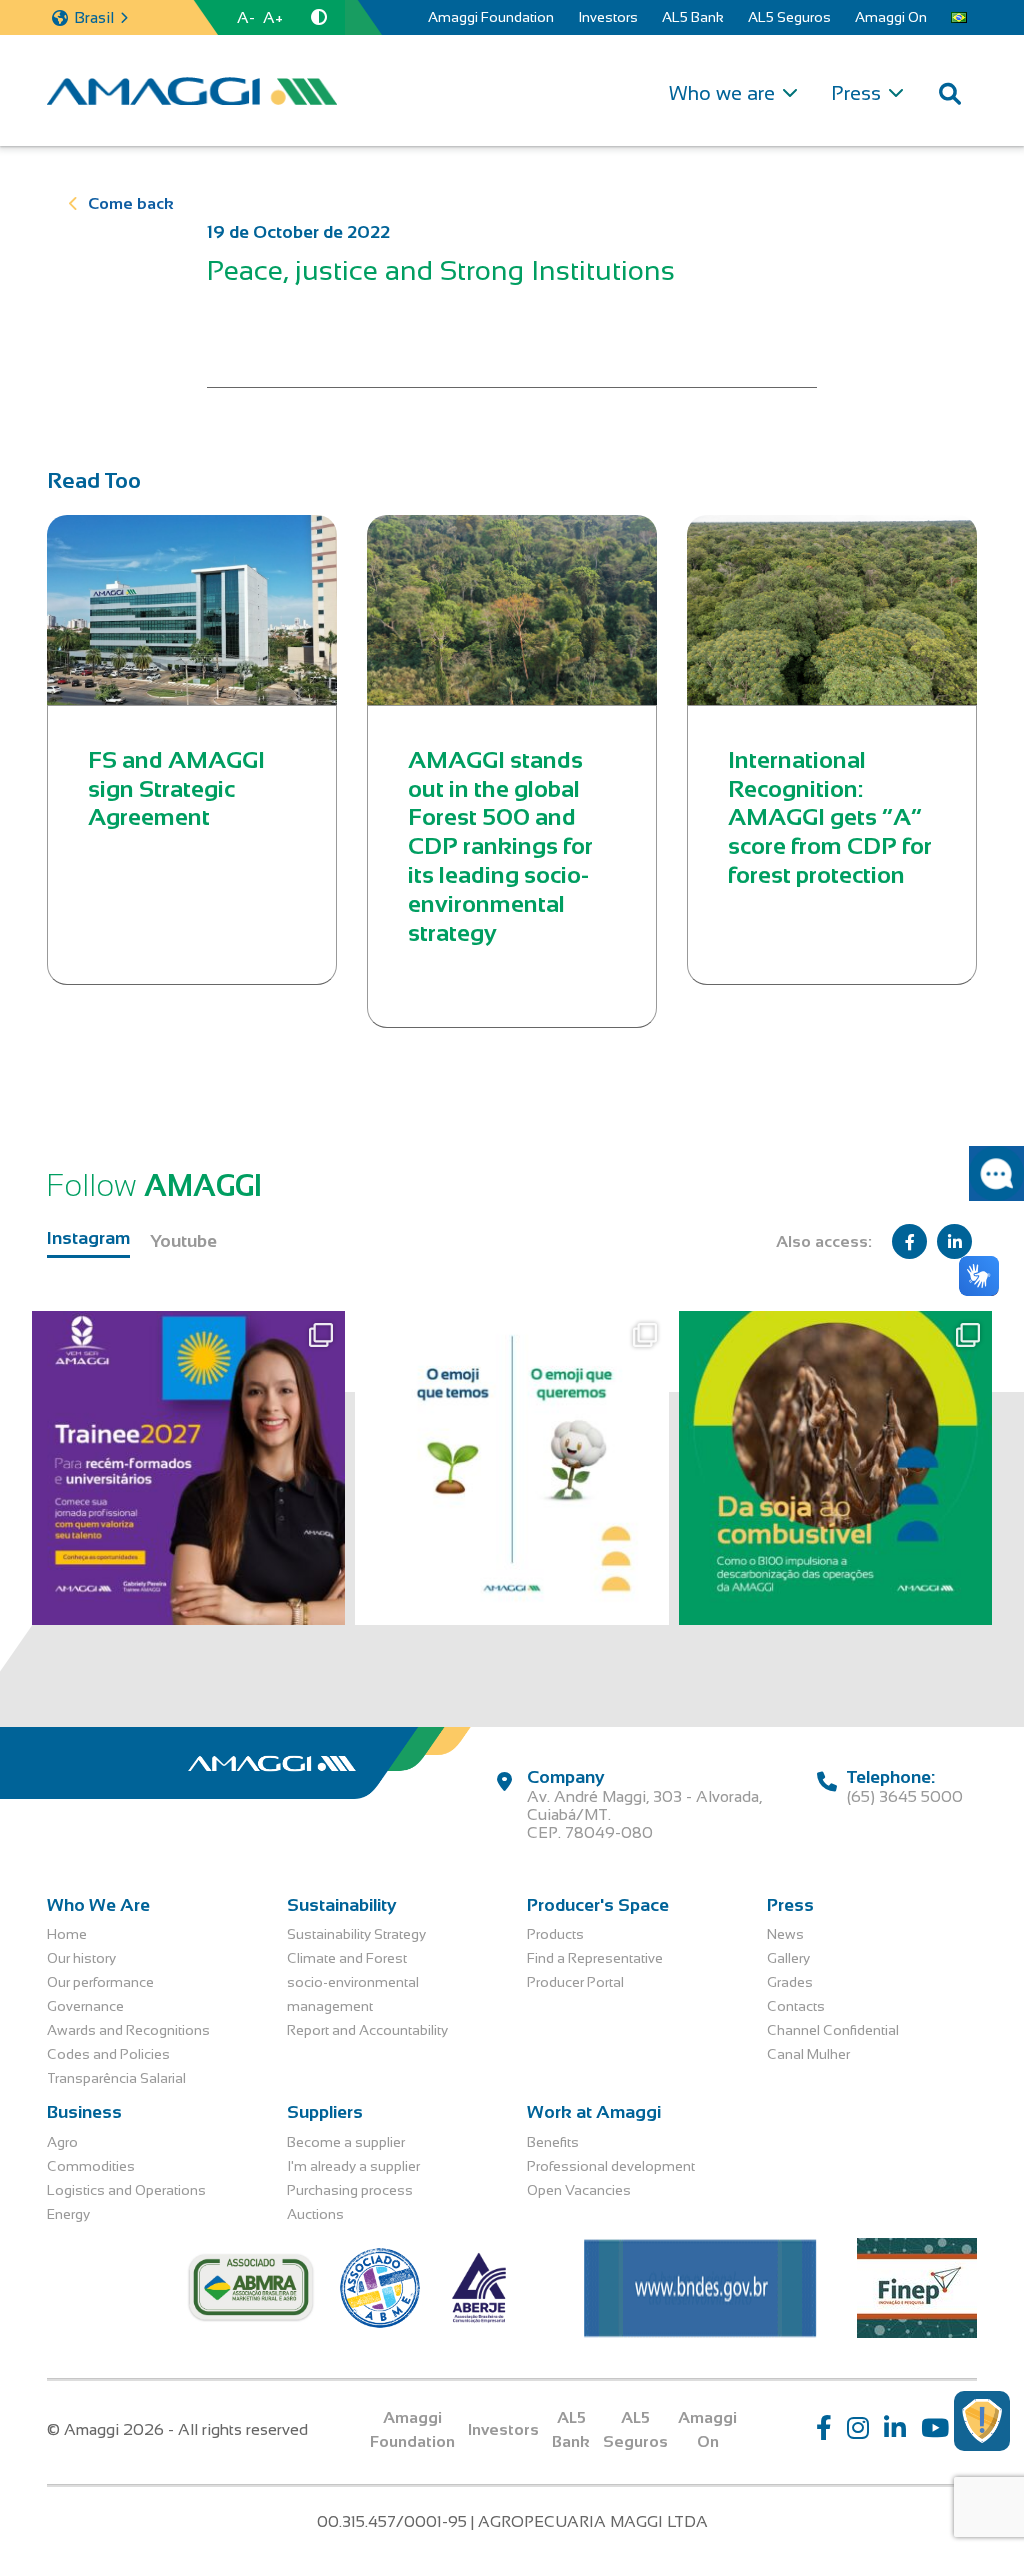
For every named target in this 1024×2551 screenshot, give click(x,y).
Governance (85, 2006)
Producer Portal (575, 1982)
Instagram (88, 1238)
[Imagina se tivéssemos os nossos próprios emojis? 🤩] (511, 1467)
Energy (68, 2214)
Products (555, 1934)
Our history (81, 1958)
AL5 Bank (693, 17)
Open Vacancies (579, 2190)
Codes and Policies (108, 2054)
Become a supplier (346, 2142)
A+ (273, 17)
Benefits (553, 2142)
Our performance (100, 1982)
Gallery (788, 1958)
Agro (62, 2142)
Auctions (315, 2214)
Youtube (183, 1241)
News (785, 1934)
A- (246, 17)
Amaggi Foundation (491, 17)
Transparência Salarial (116, 2078)
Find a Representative (595, 1958)
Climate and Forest (347, 1958)
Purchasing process (350, 2190)
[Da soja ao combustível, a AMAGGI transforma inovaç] (835, 1467)
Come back (131, 203)
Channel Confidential (833, 2030)
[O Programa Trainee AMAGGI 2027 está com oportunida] (188, 1467)
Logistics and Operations (126, 2190)
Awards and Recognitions (128, 2030)
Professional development (611, 2166)
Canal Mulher (808, 2054)
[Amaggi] (192, 91)
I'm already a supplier (353, 2166)
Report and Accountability (367, 2030)
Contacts (796, 2006)
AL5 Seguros (789, 17)
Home (67, 1934)
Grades (790, 1982)
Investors (608, 17)
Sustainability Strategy (356, 1934)
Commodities (91, 2166)
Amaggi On (891, 17)
